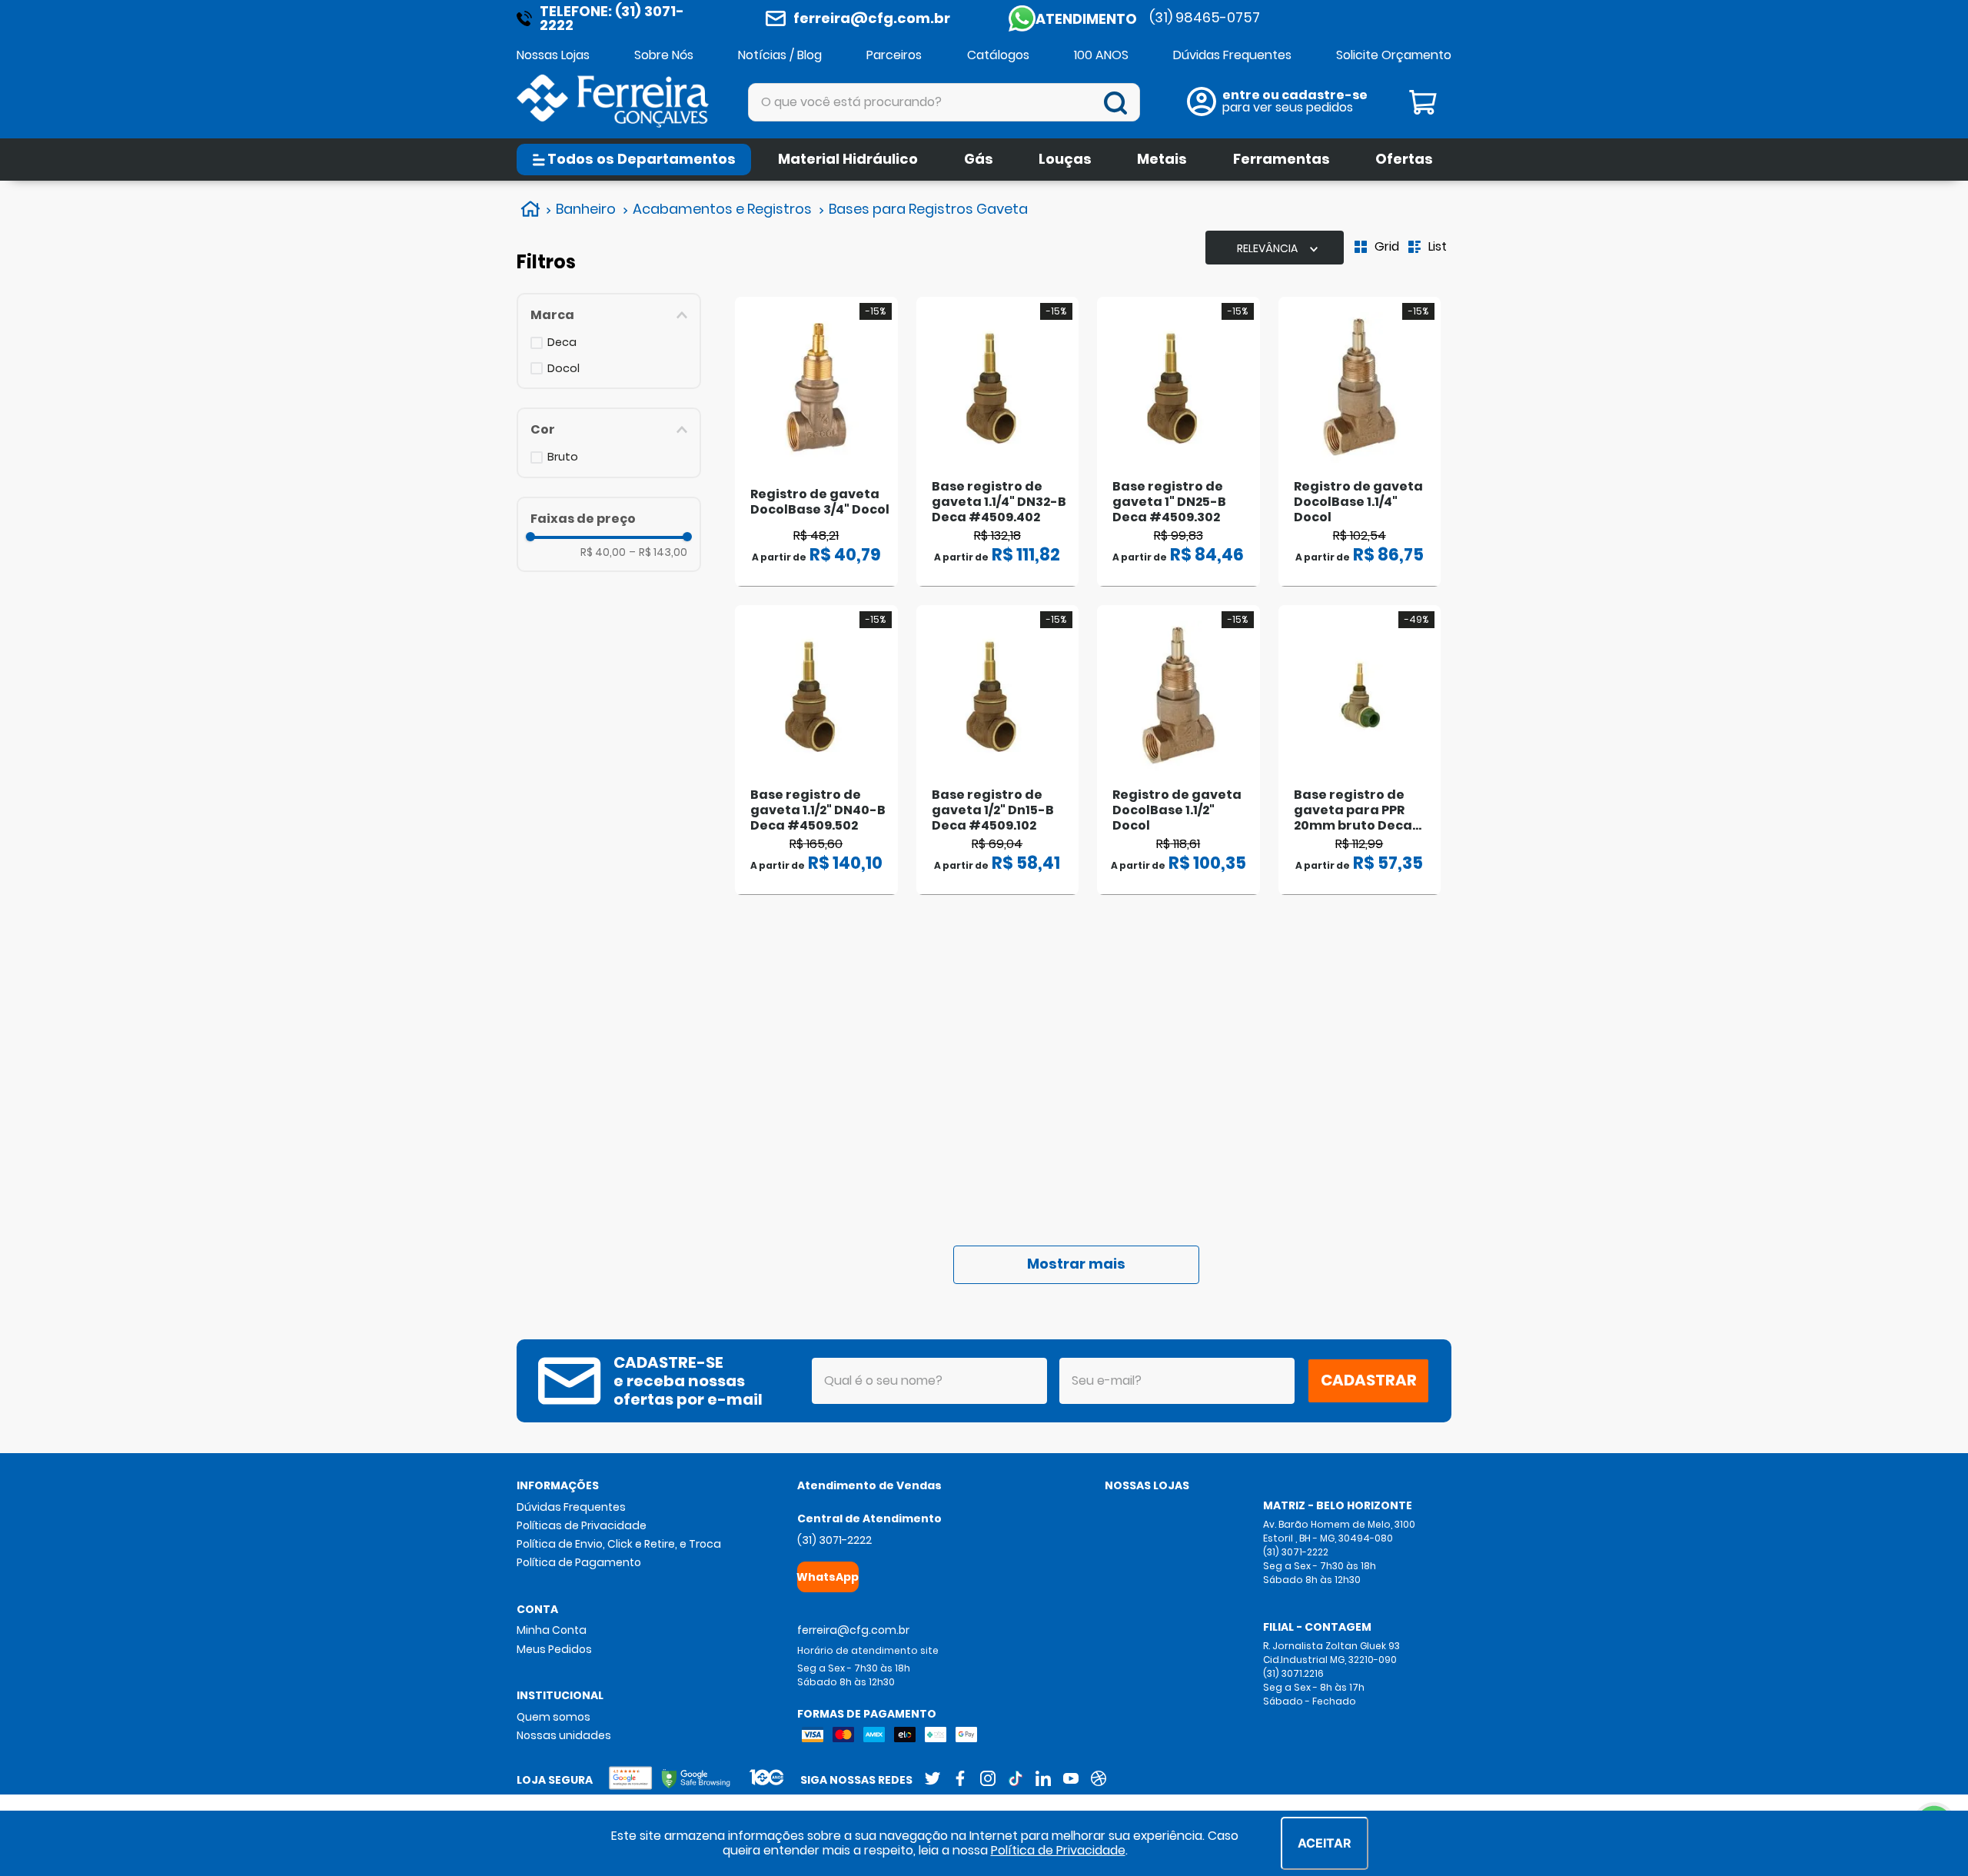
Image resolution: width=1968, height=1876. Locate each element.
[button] (609, 315)
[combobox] (944, 102)
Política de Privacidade (1058, 1850)
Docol (563, 369)
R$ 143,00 (658, 552)
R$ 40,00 (603, 552)
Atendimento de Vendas (869, 1485)
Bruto (563, 457)
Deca (562, 343)
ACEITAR (1325, 1843)
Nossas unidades (564, 1735)
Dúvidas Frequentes (571, 1507)
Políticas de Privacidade (582, 1525)
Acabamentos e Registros (722, 209)
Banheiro (586, 209)
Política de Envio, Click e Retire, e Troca (619, 1544)
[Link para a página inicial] (529, 209)
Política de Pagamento (579, 1562)
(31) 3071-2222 (834, 1540)
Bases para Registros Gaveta (928, 209)
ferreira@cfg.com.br (872, 18)
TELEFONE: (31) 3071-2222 (612, 18)
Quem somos (553, 1717)
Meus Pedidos (554, 1649)
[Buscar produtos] (1119, 103)
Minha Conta (552, 1630)
